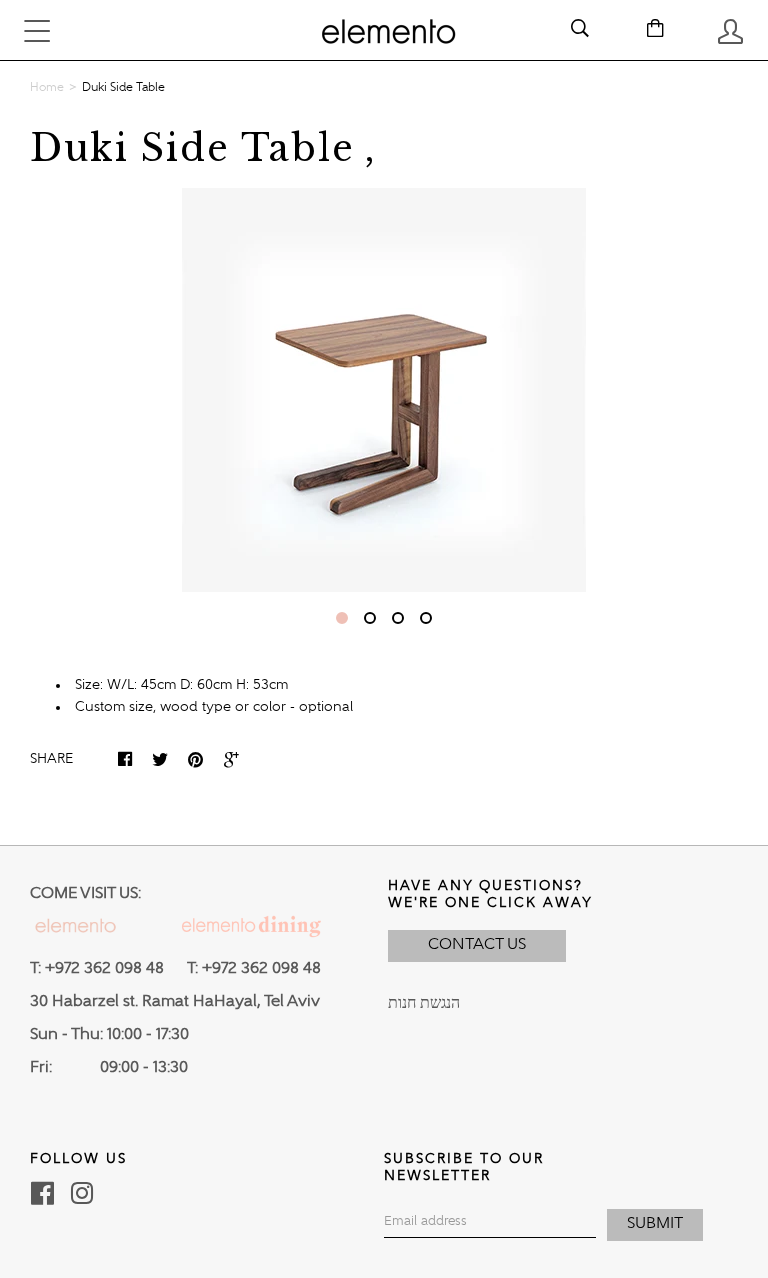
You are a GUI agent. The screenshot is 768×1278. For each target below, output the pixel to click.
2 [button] (370, 618)
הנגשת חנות (424, 1004)
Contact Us (477, 945)
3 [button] (398, 618)
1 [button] (342, 618)
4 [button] (426, 618)
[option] (384, 390)
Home (47, 88)
